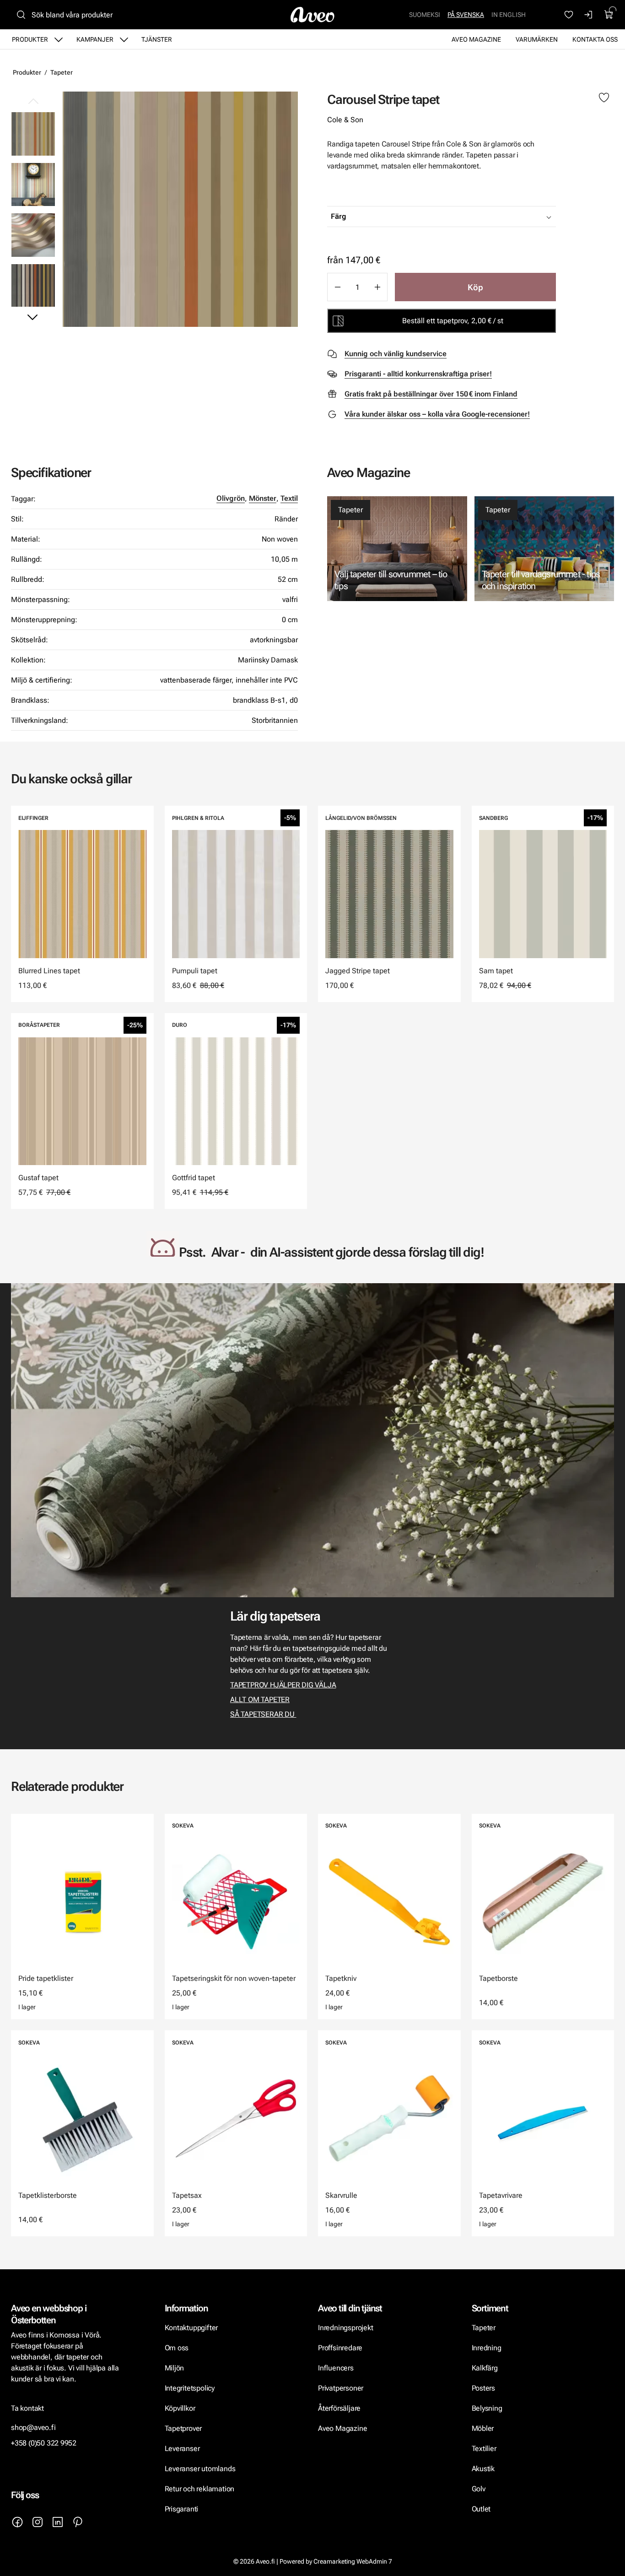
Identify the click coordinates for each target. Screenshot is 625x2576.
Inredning (487, 2348)
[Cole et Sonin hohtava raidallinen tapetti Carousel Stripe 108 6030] (33, 235)
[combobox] (464, 217)
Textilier (484, 2449)
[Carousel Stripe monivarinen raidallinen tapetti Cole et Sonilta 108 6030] (180, 209)
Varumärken (537, 39)
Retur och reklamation (200, 2489)
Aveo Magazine (476, 39)
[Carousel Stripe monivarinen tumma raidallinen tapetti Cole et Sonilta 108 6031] (33, 285)
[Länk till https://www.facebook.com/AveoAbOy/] (17, 2522)
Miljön (175, 2368)
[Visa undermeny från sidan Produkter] (59, 39)
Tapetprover (183, 2428)
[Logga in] (589, 15)
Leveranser (182, 2449)
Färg (339, 216)
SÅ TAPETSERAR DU (263, 1714)
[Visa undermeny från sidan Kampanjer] (124, 39)
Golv (479, 2489)
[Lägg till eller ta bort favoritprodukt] (604, 98)
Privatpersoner (341, 2388)
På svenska (466, 15)
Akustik (483, 2469)
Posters (484, 2388)
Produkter (30, 39)
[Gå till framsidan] (312, 15)
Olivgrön (231, 498)
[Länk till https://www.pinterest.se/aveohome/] (78, 2522)
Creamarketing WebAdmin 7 (353, 2561)
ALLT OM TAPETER (260, 1700)
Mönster (263, 498)
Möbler (483, 2428)
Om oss (177, 2348)
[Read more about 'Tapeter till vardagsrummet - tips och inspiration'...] (544, 549)
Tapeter (62, 72)
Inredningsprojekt (345, 2328)
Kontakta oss (595, 39)
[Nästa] (33, 317)
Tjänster (157, 39)
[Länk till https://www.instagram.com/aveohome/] (38, 2522)
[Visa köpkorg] (609, 15)
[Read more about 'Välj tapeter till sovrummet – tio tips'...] (397, 549)
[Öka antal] (377, 287)
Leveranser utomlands (200, 2469)
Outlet (481, 2509)
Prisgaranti (182, 2509)
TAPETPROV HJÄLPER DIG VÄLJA (283, 1685)
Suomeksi (425, 15)
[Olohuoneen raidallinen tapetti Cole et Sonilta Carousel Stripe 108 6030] (33, 184)
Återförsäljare (339, 2408)
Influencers (336, 2368)
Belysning (488, 2408)
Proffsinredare (340, 2348)
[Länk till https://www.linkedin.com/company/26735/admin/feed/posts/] (58, 2522)
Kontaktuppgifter (191, 2328)
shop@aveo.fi (33, 2427)
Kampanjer (95, 39)
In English (509, 15)
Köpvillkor (181, 2408)
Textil (289, 498)
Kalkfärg (485, 2368)
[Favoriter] (569, 15)
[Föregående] (33, 102)
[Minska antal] (337, 287)
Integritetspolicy (190, 2388)
